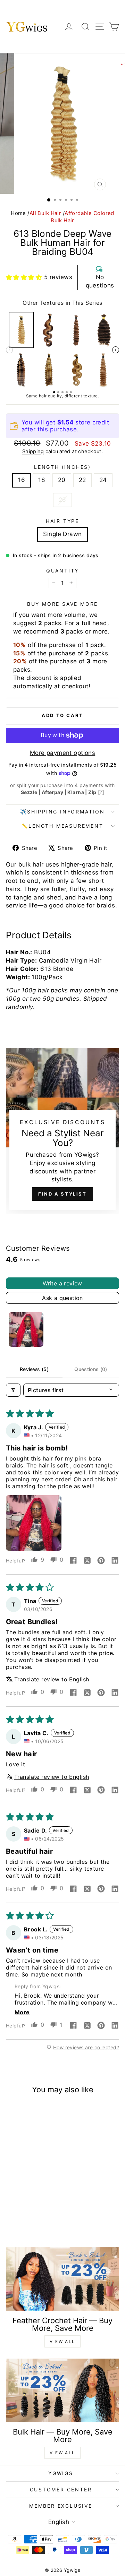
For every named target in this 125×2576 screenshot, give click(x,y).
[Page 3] (62, 392)
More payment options (63, 753)
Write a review (62, 1283)
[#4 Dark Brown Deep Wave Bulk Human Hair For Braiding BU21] (104, 330)
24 (103, 480)
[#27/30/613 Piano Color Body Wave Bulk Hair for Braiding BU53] (76, 370)
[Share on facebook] (73, 1561)
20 (62, 480)
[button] (24, 277)
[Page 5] (71, 392)
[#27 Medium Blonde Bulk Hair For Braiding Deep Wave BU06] (104, 370)
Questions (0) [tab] (91, 1369)
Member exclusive (61, 2506)
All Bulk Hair (45, 213)
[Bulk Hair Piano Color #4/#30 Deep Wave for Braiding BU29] (76, 330)
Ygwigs (61, 2473)
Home (18, 213)
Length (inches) (62, 467)
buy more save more (62, 604)
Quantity (62, 571)
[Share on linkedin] (115, 1561)
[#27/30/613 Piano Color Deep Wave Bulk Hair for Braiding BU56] (49, 370)
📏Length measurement (62, 826)
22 (82, 480)
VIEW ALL (62, 2341)
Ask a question (62, 1298)
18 (41, 480)
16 (22, 480)
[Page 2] (58, 392)
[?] (101, 792)
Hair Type (62, 521)
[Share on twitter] (87, 1561)
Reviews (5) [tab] (34, 1369)
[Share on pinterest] (101, 1561)
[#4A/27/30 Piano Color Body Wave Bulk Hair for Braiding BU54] (49, 330)
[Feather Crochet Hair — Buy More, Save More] (62, 2279)
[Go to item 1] (26, 1329)
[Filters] (13, 1390)
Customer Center (61, 2489)
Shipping (33, 451)
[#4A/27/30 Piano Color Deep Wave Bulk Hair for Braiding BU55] (21, 370)
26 (62, 500)
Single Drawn (62, 534)
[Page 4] (67, 392)
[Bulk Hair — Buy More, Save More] (62, 2390)
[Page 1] (54, 392)
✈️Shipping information (62, 812)
